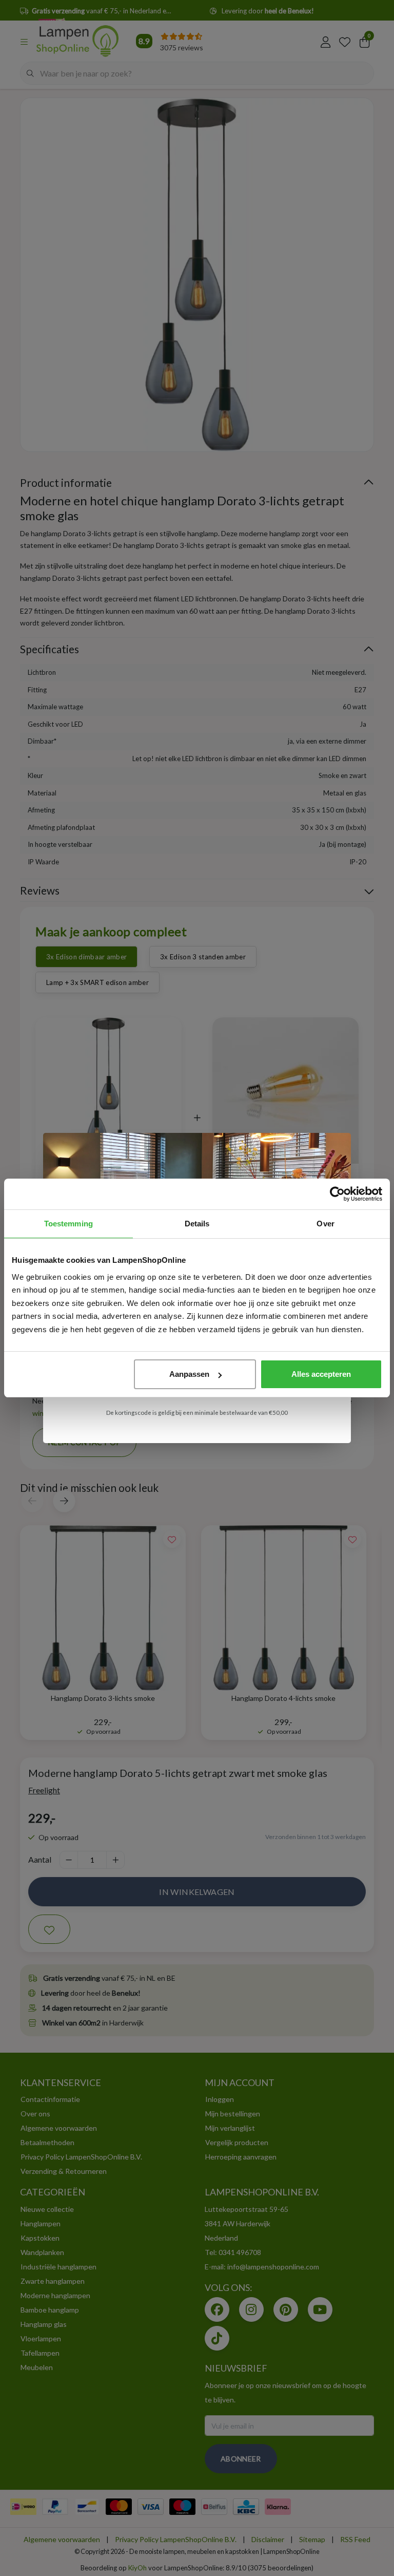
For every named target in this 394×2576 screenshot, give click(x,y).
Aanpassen (189, 1374)
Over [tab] (325, 1224)
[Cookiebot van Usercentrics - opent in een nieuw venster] (337, 1194)
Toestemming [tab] (68, 1224)
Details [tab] (197, 1224)
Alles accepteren (321, 1374)
